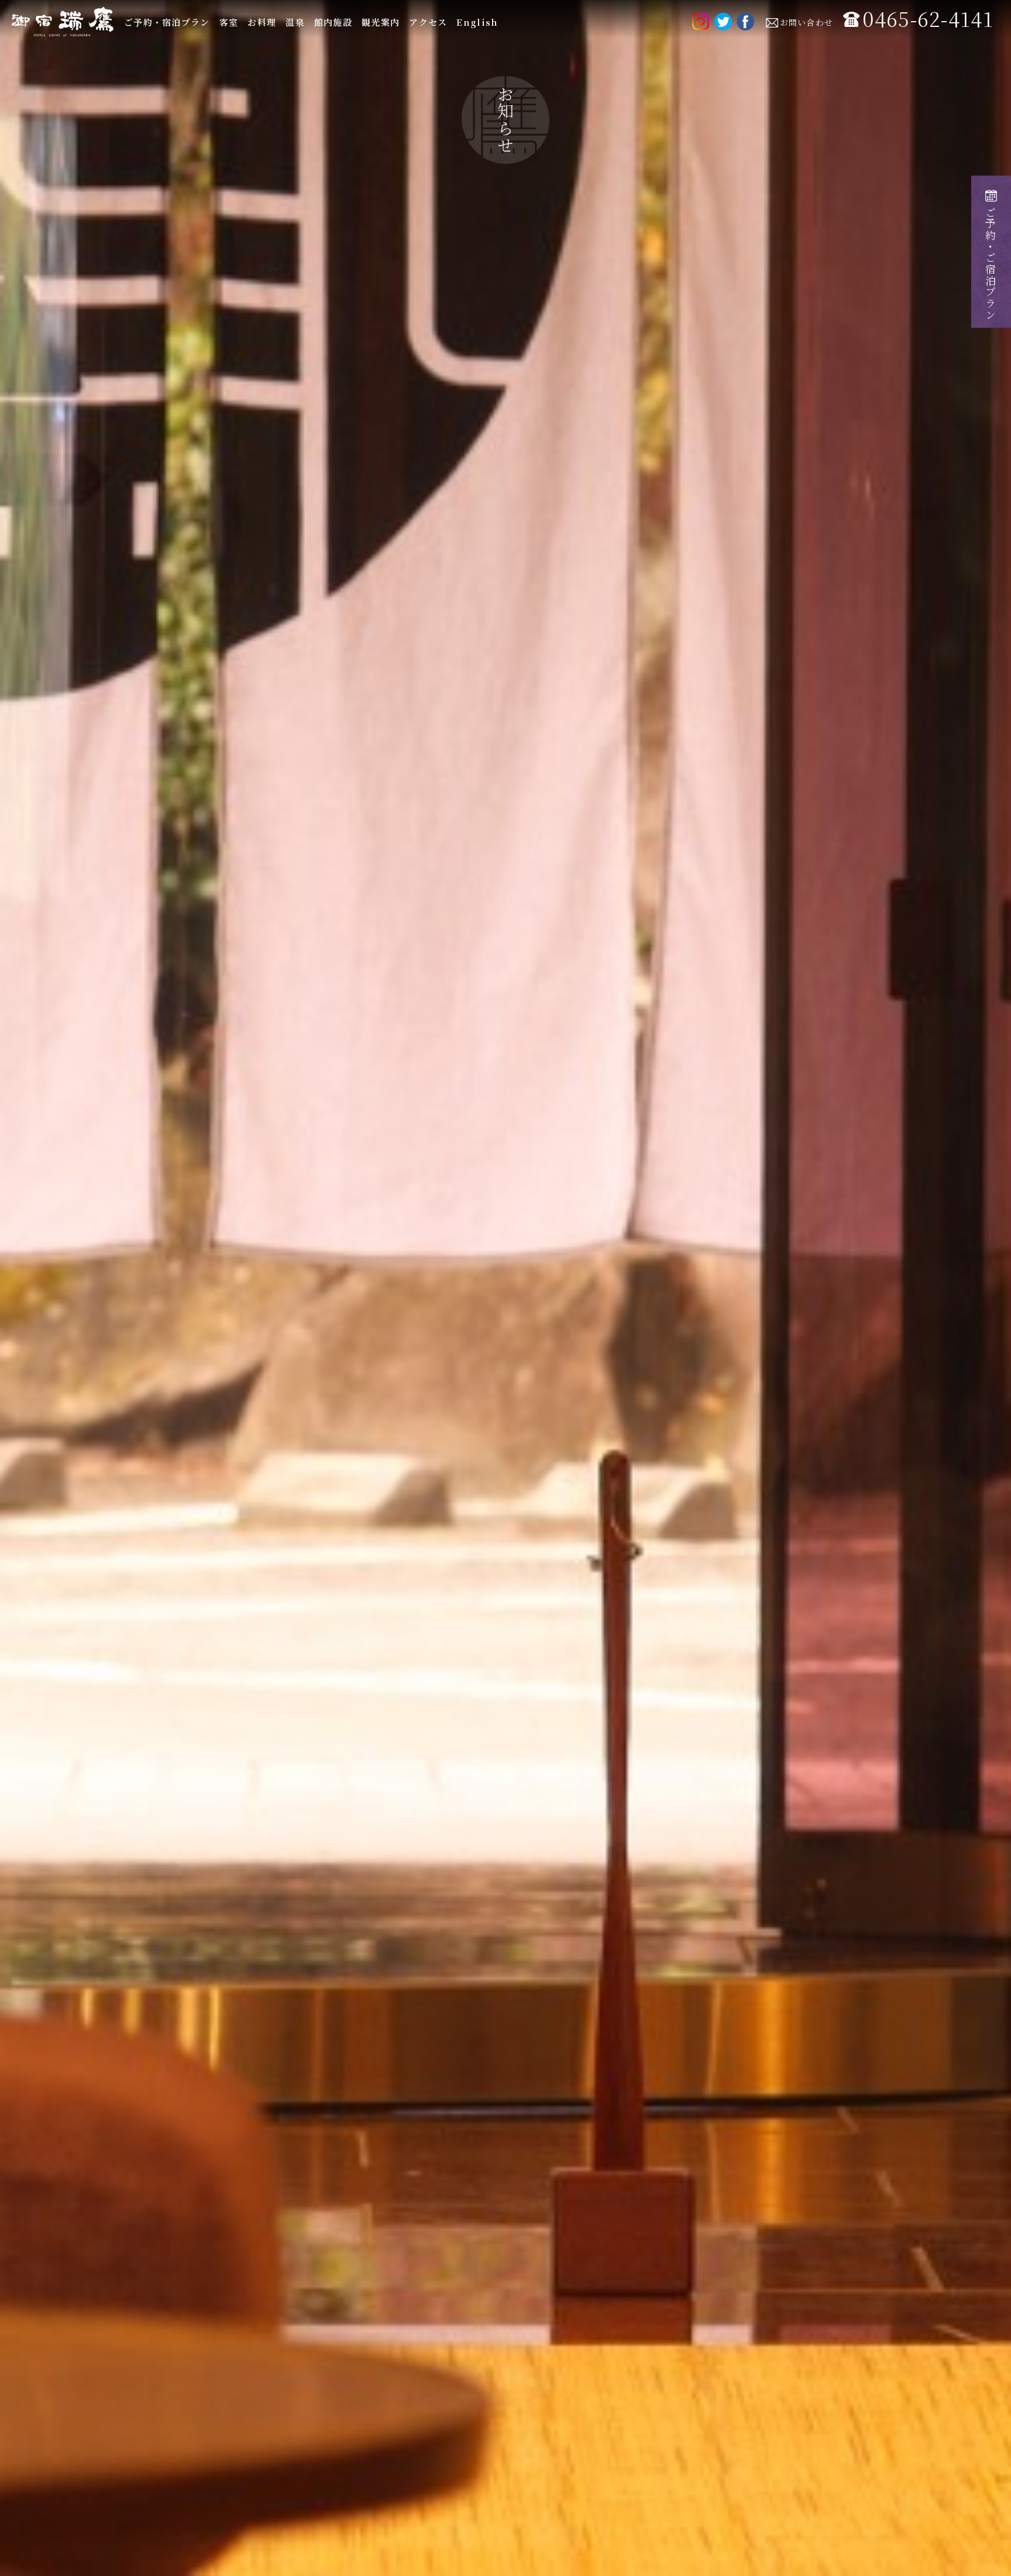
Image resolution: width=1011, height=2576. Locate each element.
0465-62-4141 (928, 19)
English (477, 22)
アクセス (428, 22)
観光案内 (381, 22)
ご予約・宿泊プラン (167, 22)
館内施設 (333, 22)
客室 (229, 22)
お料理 (262, 22)
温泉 (295, 22)
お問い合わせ (807, 22)
